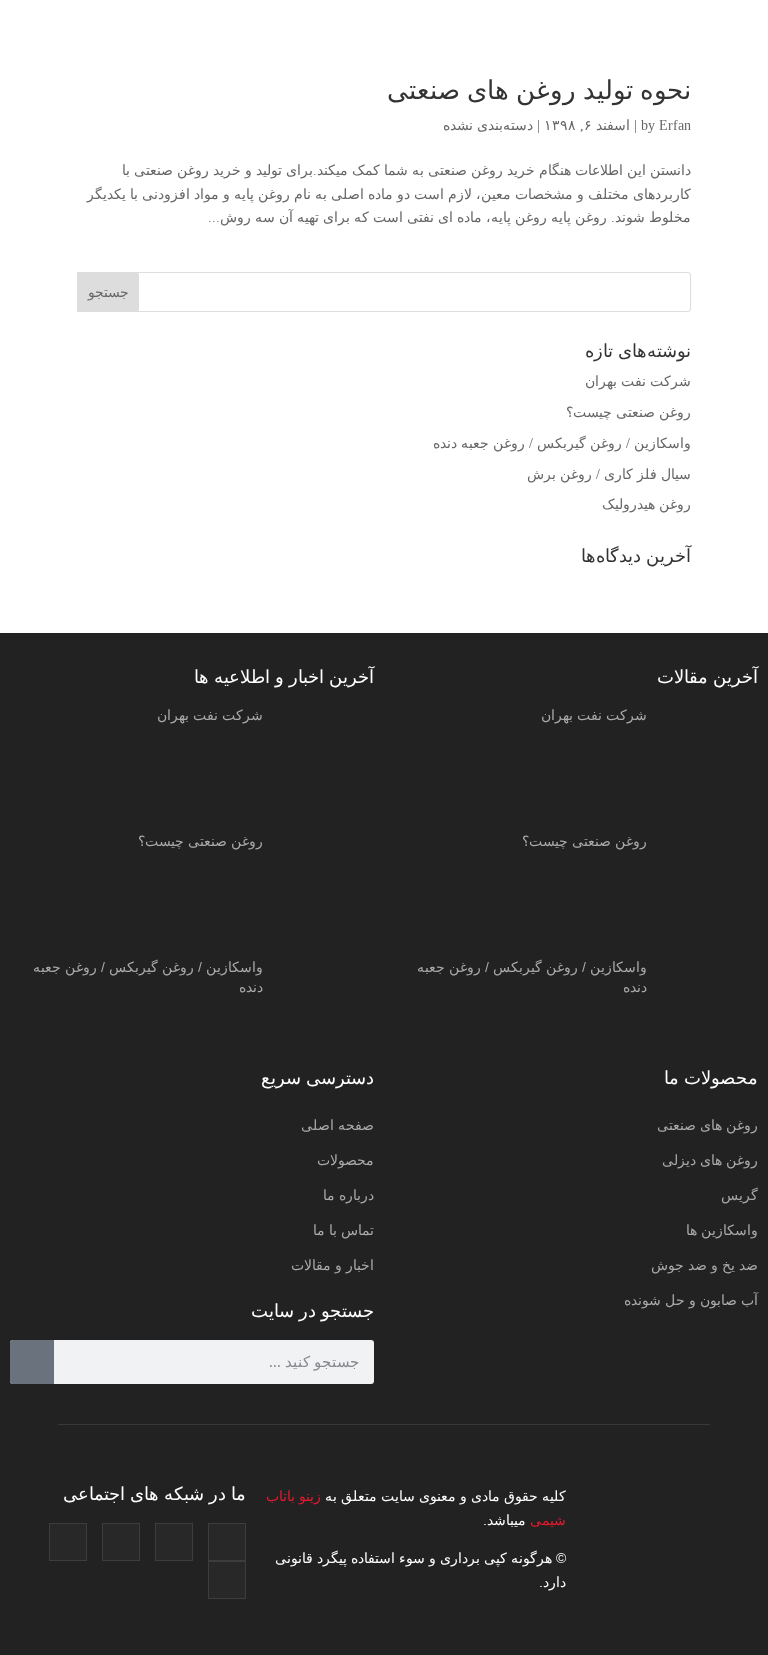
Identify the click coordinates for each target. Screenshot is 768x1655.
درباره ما (348, 1195)
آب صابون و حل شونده (691, 1300)
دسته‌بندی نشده (488, 125)
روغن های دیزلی (710, 1160)
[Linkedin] (68, 1542)
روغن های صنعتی (707, 1125)
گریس (739, 1195)
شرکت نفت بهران (638, 381)
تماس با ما (343, 1230)
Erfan (675, 125)
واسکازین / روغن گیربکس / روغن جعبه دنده (562, 443)
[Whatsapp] (227, 1580)
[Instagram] (227, 1542)
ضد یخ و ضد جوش (704, 1265)
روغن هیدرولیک (646, 504)
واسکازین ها (722, 1230)
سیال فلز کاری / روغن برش (609, 474)
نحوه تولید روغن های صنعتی (539, 90)
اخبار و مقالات (332, 1265)
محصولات (345, 1160)
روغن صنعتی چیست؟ (628, 412)
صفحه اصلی (337, 1125)
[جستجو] (32, 1362)
